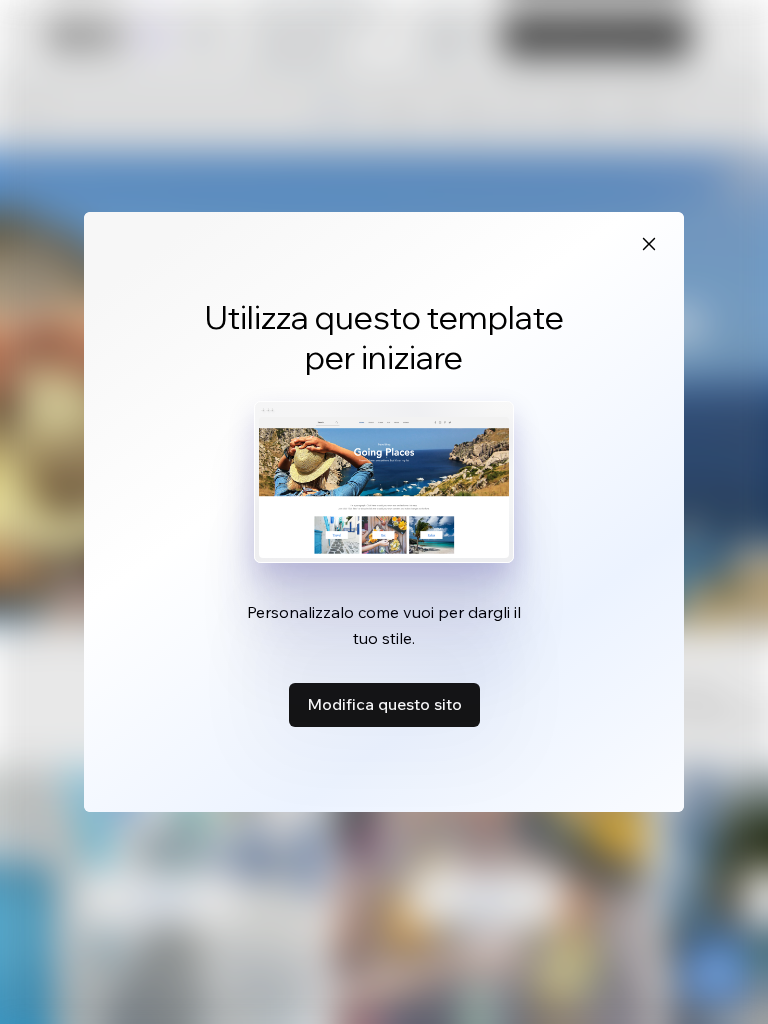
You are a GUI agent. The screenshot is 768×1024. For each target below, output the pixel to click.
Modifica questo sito (384, 704)
